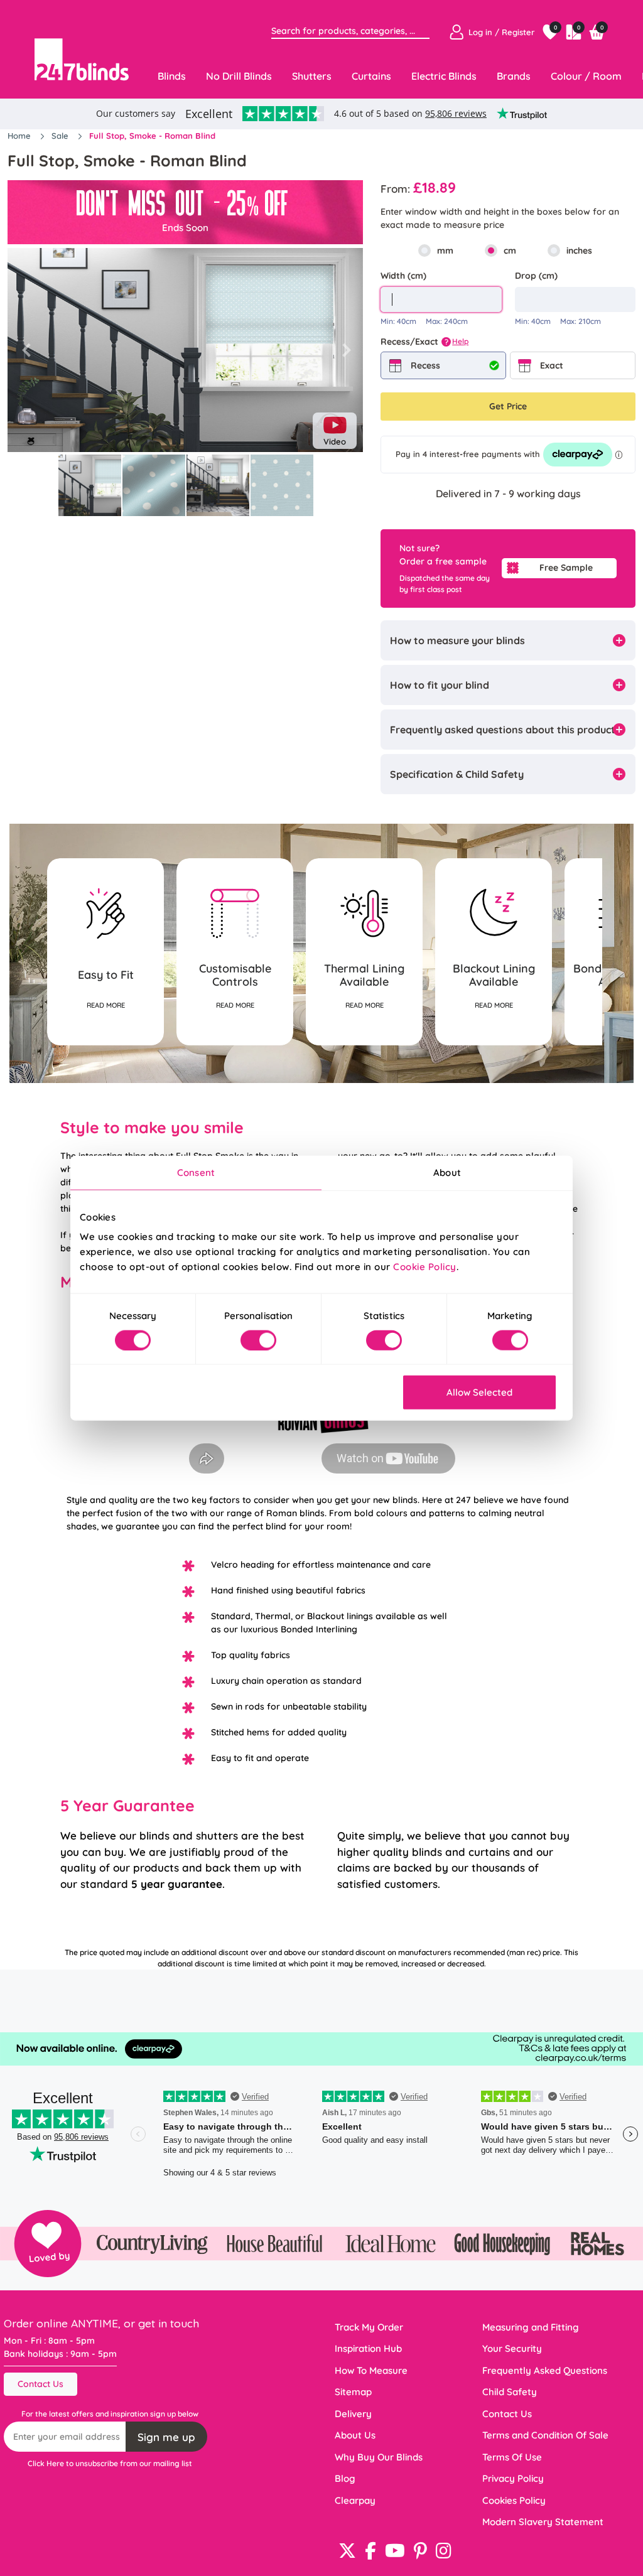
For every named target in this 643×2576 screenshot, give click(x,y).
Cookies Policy (514, 2500)
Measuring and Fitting (531, 2327)
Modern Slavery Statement (543, 2522)
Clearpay (355, 2500)
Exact (552, 365)
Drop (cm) (536, 276)
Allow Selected (479, 1392)
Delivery (353, 2414)
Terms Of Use (512, 2457)
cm (510, 251)
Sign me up (166, 2437)
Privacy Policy (513, 2478)
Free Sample (566, 568)
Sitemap (353, 2392)
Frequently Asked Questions (545, 2370)
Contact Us (41, 2384)
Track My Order (369, 2327)
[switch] (258, 1340)
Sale (61, 136)
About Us (355, 2435)
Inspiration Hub (368, 2348)
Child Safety (510, 2392)
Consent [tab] (196, 1172)
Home (20, 136)
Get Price (508, 406)
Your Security (512, 2348)
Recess (425, 365)
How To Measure (371, 2370)
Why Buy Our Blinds (379, 2457)
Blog (345, 2478)
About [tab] (447, 1172)
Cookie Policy (425, 1267)
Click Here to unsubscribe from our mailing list (110, 2463)
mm (445, 251)
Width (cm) (403, 276)
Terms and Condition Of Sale (545, 2435)
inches (579, 251)
